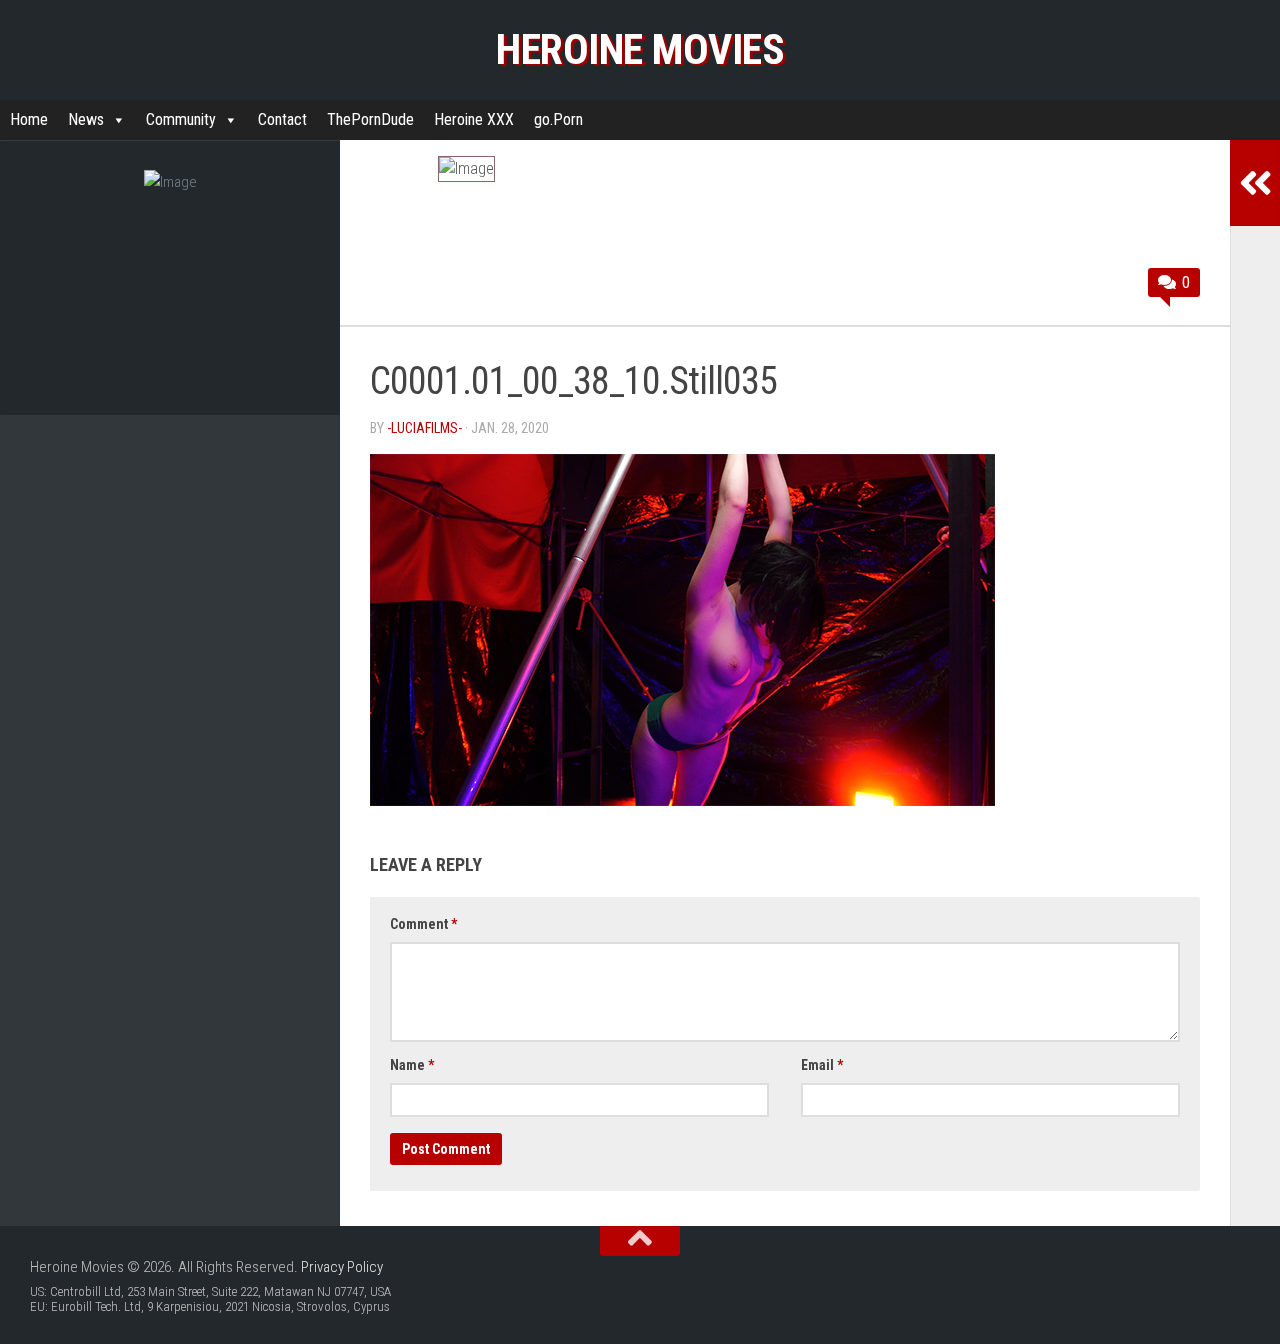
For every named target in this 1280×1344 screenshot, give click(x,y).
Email (822, 1065)
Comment (423, 924)
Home (29, 119)
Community (181, 119)
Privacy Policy (342, 1267)
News (86, 119)
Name (412, 1065)
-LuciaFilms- (424, 428)
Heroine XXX (474, 119)
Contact (282, 119)
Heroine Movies (640, 49)
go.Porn (558, 119)
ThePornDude (370, 119)
